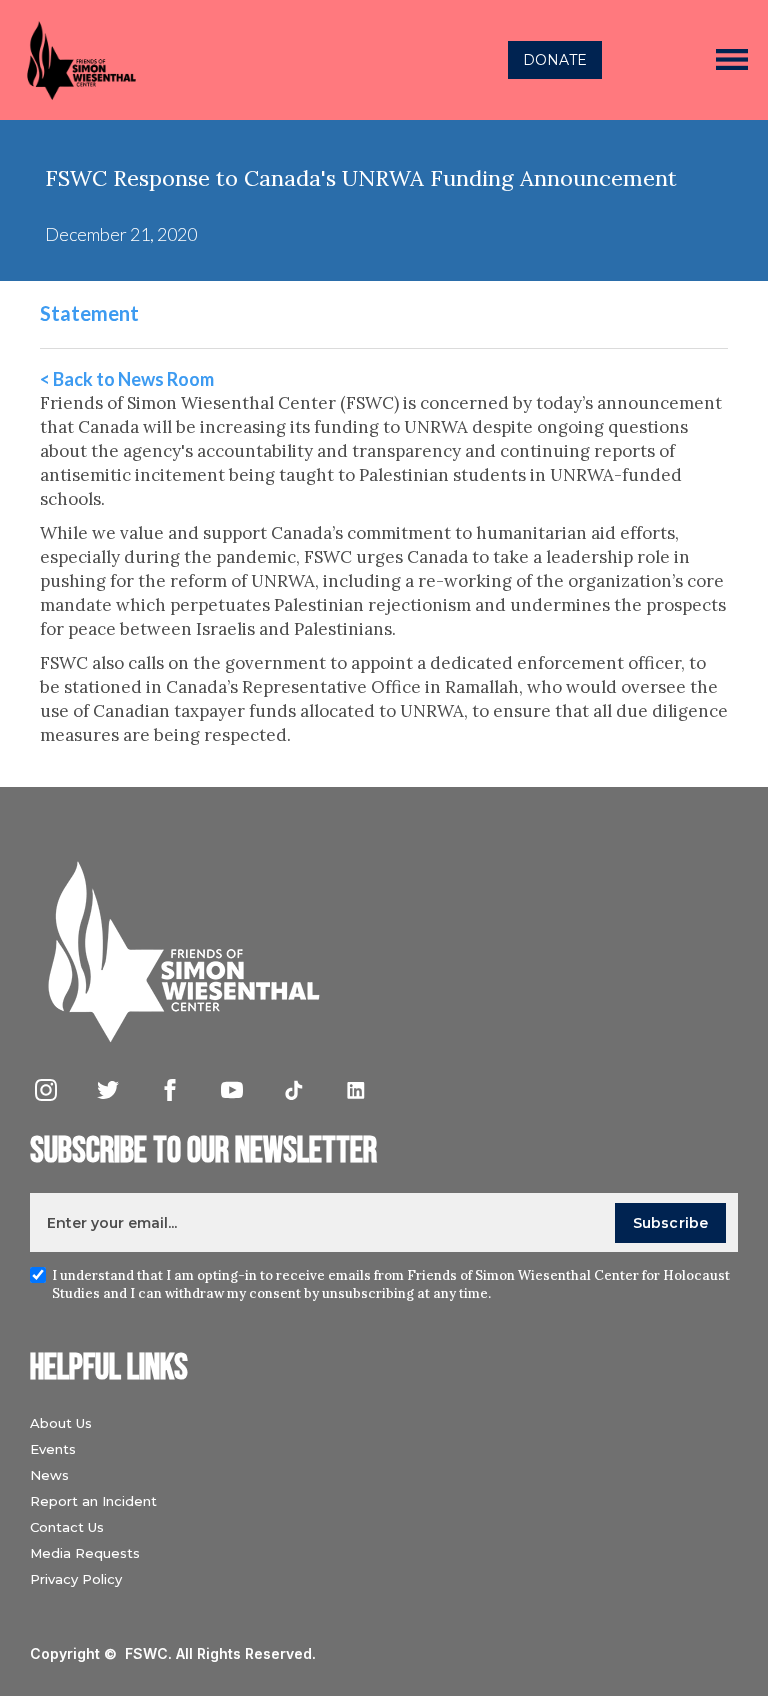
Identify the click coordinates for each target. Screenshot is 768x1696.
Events (53, 1449)
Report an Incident (93, 1501)
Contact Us (67, 1527)
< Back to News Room (127, 379)
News (49, 1475)
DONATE (555, 60)
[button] (732, 60)
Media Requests (85, 1553)
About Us (61, 1423)
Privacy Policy (76, 1579)
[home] (207, 60)
